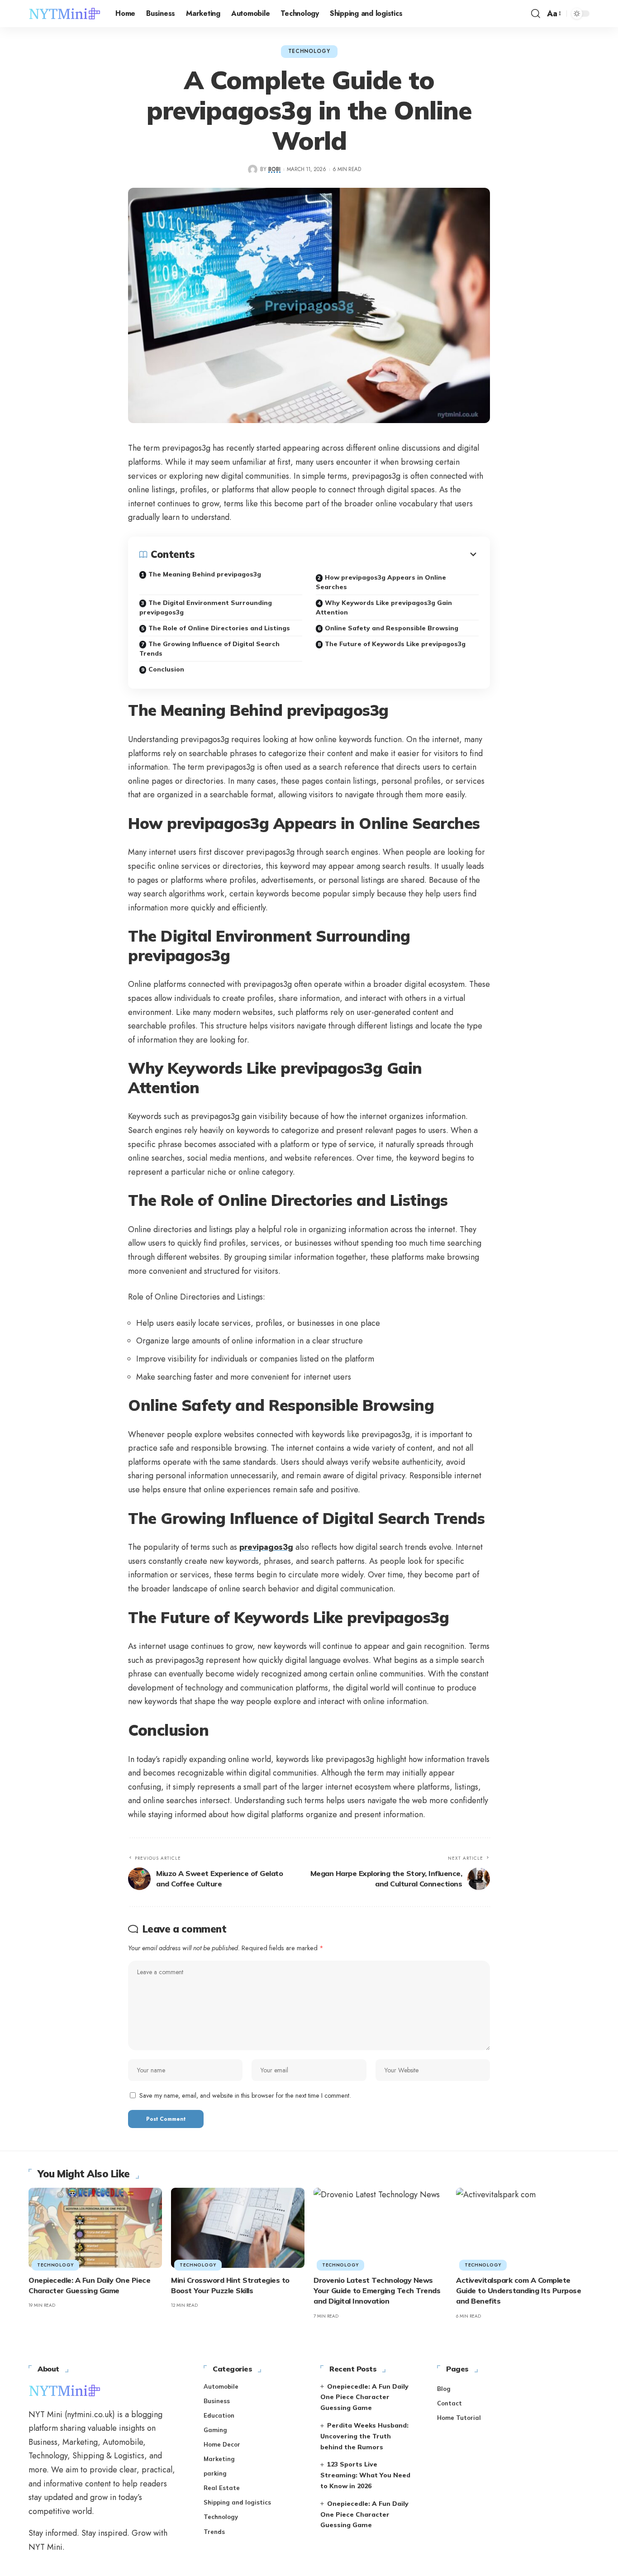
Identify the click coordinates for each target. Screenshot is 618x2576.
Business (217, 2401)
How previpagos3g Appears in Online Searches (381, 582)
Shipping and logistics (237, 2502)
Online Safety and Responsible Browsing (392, 628)
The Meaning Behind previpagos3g (205, 574)
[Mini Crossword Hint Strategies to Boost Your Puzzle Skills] (238, 2228)
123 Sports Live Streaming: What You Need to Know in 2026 (365, 2475)
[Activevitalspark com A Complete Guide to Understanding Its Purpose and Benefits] (523, 2228)
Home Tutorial (459, 2418)
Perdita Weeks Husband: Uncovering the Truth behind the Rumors (364, 2436)
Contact (449, 2403)
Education (219, 2415)
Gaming (215, 2430)
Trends (214, 2532)
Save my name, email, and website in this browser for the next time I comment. (245, 2095)
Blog (444, 2389)
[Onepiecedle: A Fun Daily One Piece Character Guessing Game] (95, 2228)
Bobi (274, 169)
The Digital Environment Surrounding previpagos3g (206, 607)
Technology (309, 51)
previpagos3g (266, 1547)
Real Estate (222, 2488)
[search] (536, 14)
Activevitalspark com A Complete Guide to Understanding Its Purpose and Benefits (518, 2290)
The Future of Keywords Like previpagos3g (395, 644)
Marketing (219, 2459)
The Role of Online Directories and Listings (219, 628)
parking (215, 2473)
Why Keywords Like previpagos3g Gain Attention (384, 607)
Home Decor (222, 2444)
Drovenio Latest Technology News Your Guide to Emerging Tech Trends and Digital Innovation (377, 2290)
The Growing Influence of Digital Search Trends (209, 649)
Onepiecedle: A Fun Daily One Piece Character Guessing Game (364, 2397)
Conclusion (166, 669)
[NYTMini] (65, 14)
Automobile (221, 2386)
